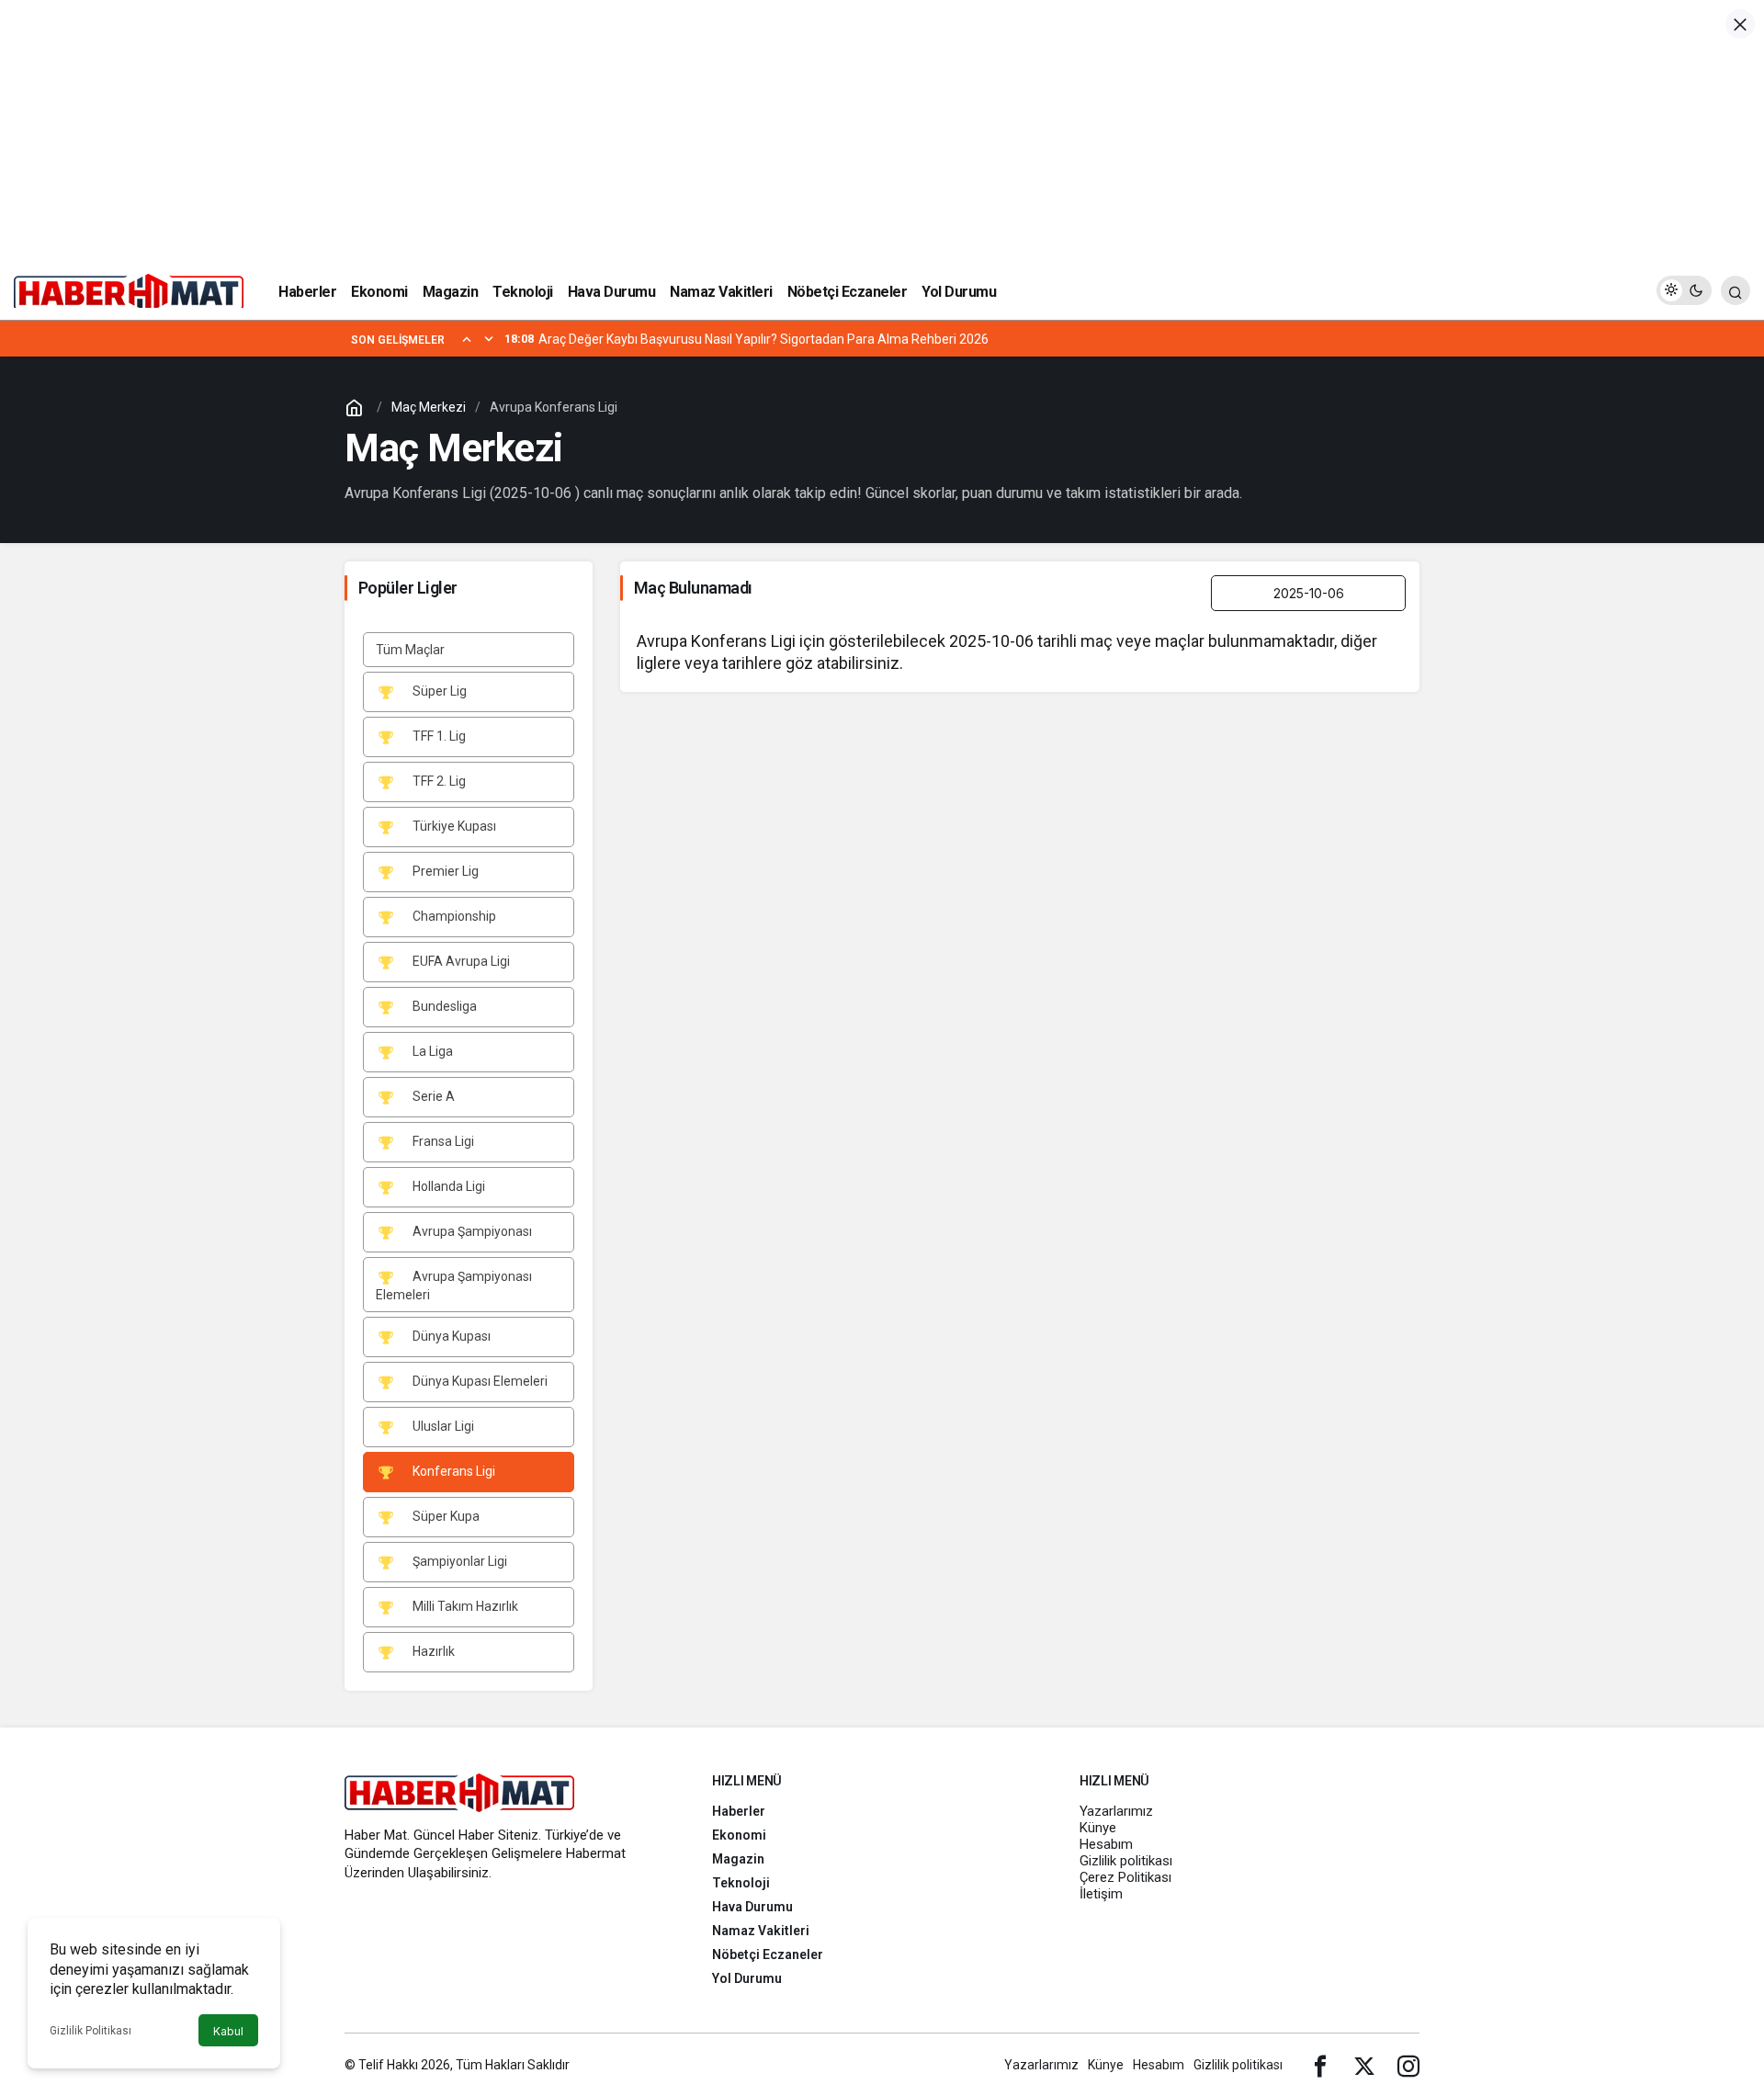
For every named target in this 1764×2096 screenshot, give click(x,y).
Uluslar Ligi (442, 1426)
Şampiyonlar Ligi (458, 1561)
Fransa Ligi (442, 1141)
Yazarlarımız (1116, 1811)
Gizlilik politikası (1126, 1861)
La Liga (431, 1051)
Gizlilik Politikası (90, 2031)
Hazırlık (432, 1651)
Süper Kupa (445, 1516)
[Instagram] (1408, 2065)
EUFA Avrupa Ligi (460, 961)
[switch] (1684, 290)
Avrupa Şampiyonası (471, 1231)
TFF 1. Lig (438, 736)
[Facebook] (1320, 2065)
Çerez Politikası (1125, 1877)
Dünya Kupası (450, 1336)
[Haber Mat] (129, 289)
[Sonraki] (489, 338)
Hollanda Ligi (447, 1186)
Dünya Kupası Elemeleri (479, 1381)
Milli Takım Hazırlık (464, 1606)
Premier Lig (444, 871)
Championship (453, 916)
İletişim (1101, 1894)
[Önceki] (467, 338)
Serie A (432, 1096)
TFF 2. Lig (438, 781)
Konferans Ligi (452, 1471)
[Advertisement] (882, 129)
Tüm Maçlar (410, 650)
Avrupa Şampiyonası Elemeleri (454, 1286)
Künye (1098, 1828)
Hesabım (1106, 1844)
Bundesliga (443, 1006)
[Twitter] (1364, 2065)
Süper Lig (438, 691)
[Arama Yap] (1736, 290)
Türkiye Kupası (453, 826)
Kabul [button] (228, 2031)
